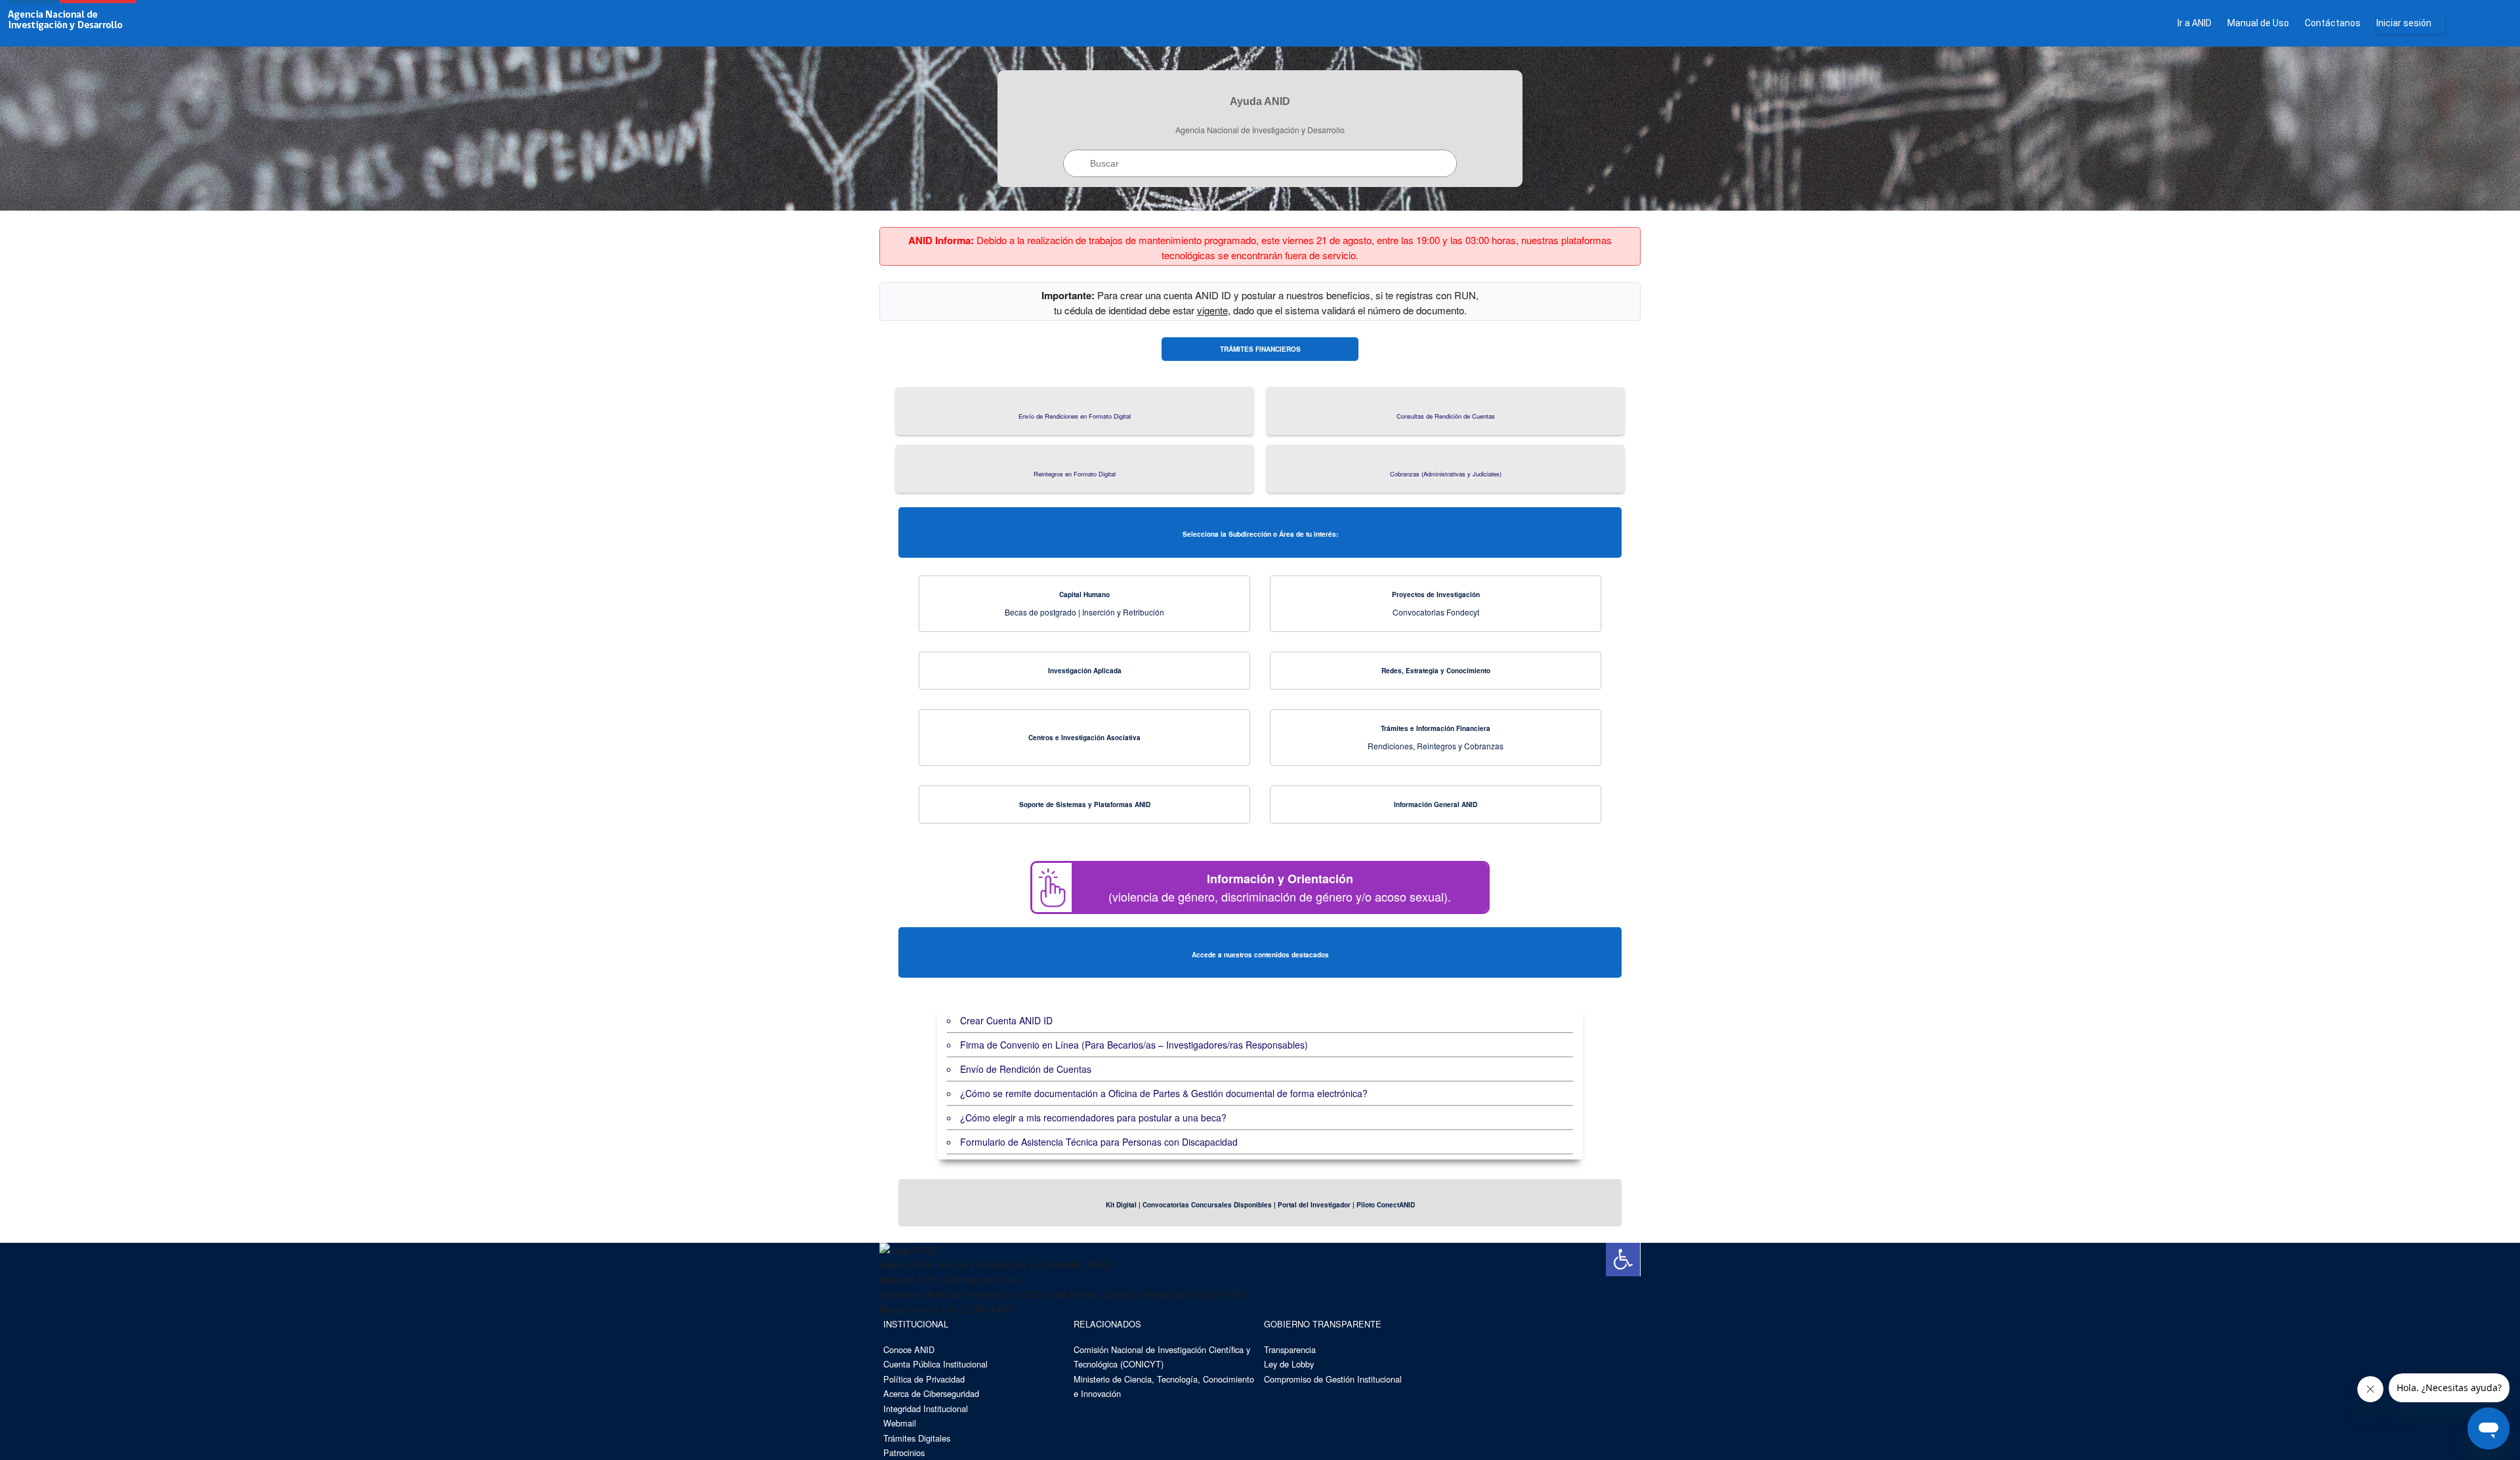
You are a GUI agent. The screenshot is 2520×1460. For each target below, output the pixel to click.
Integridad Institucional (926, 1408)
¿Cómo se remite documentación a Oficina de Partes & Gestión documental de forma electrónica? (1164, 1093)
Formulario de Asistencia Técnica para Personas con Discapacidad (1099, 1142)
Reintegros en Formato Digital (1075, 474)
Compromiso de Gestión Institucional (1333, 1379)
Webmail (900, 1423)
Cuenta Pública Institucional (935, 1364)
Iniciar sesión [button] (2404, 23)
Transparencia (1290, 1349)
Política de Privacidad (924, 1379)
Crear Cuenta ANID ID (1006, 1020)
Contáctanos (2333, 23)
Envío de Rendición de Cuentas (1026, 1069)
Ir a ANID (2194, 23)
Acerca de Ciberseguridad (931, 1393)
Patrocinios (904, 1452)
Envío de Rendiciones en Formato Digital (1075, 416)
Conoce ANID (909, 1349)
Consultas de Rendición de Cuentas (1446, 416)
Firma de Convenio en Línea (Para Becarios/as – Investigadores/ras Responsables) (1134, 1045)
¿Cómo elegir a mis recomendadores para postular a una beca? (1093, 1117)
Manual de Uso (2258, 23)
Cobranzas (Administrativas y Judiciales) (1446, 474)
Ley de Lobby (1289, 1364)
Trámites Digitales (917, 1438)
